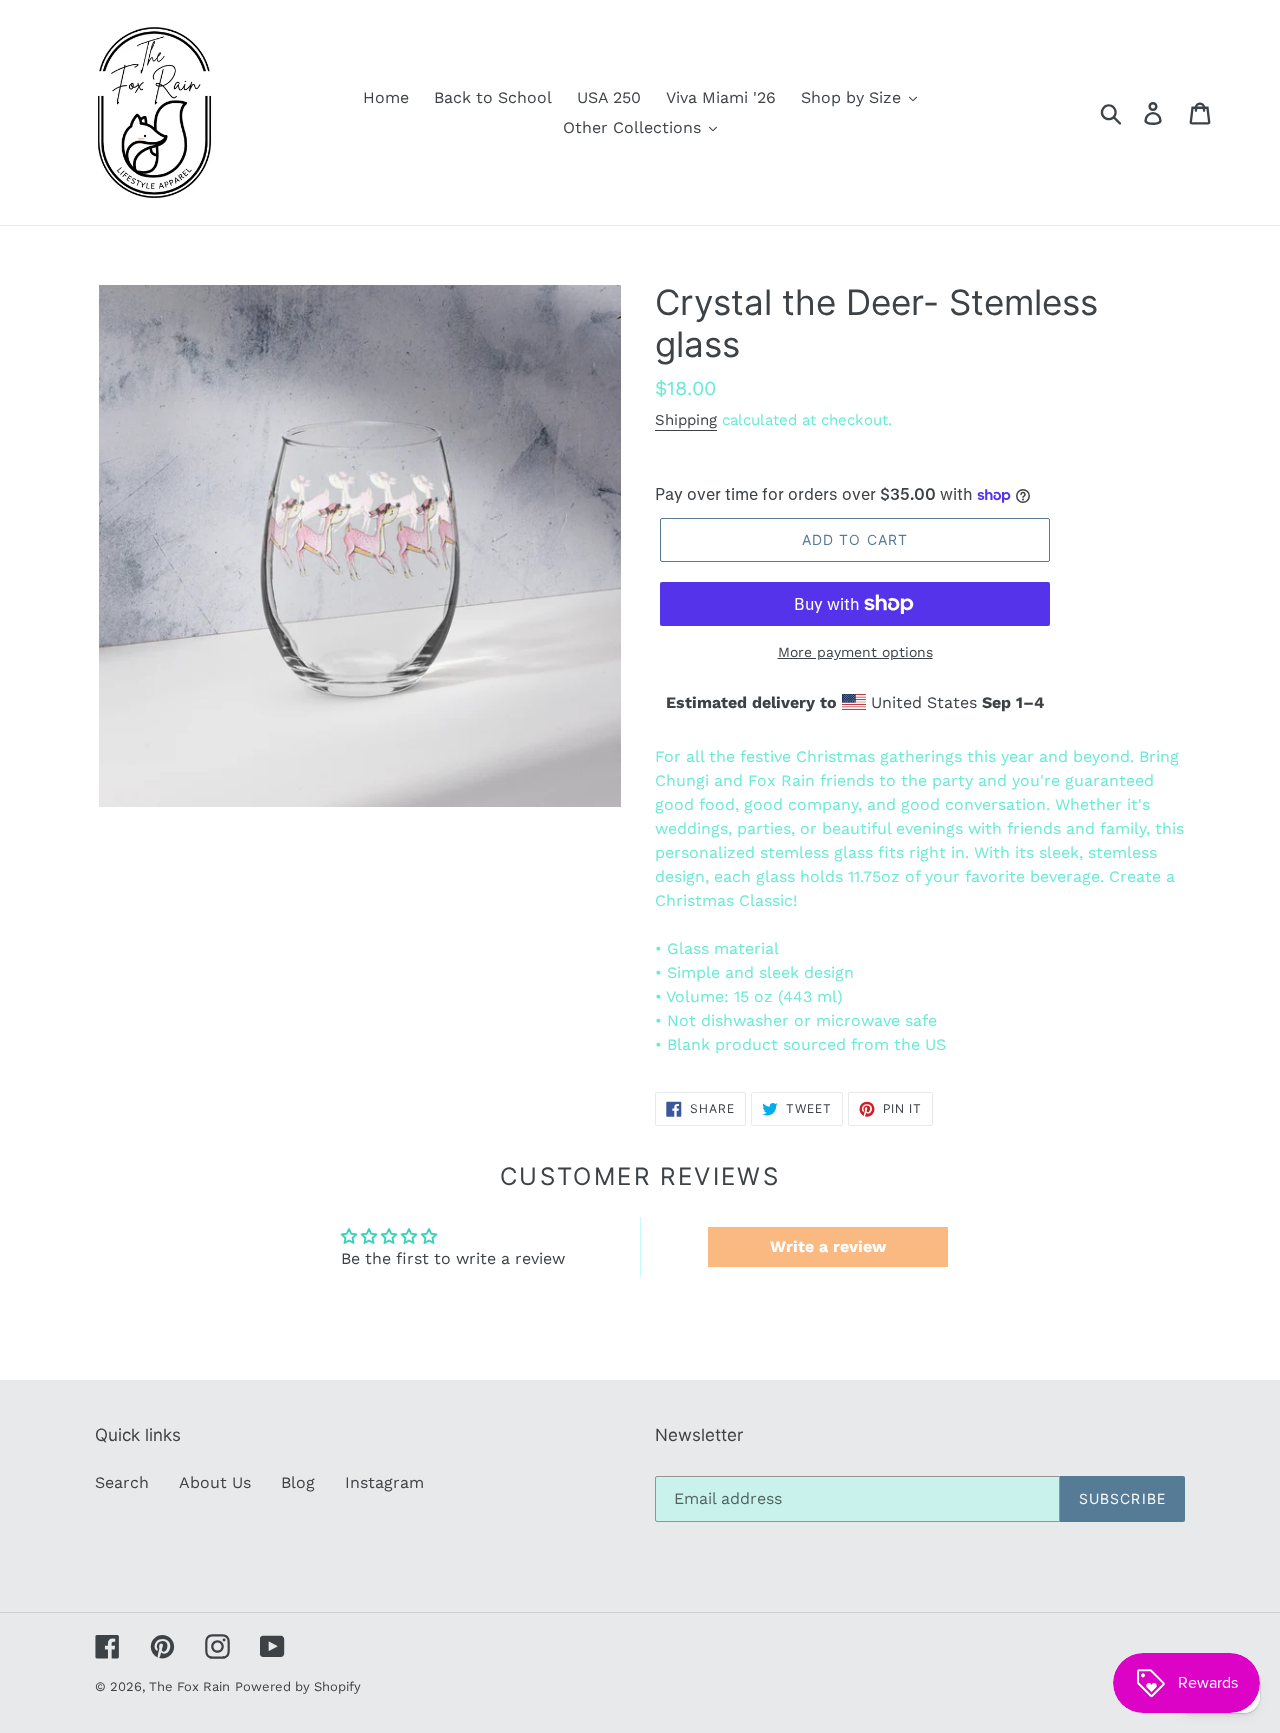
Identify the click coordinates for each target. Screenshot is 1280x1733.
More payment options (855, 652)
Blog (298, 1482)
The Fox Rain (189, 1686)
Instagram (384, 1482)
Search (122, 1482)
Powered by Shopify (298, 1686)
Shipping (686, 420)
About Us (215, 1482)
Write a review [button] (828, 1246)
